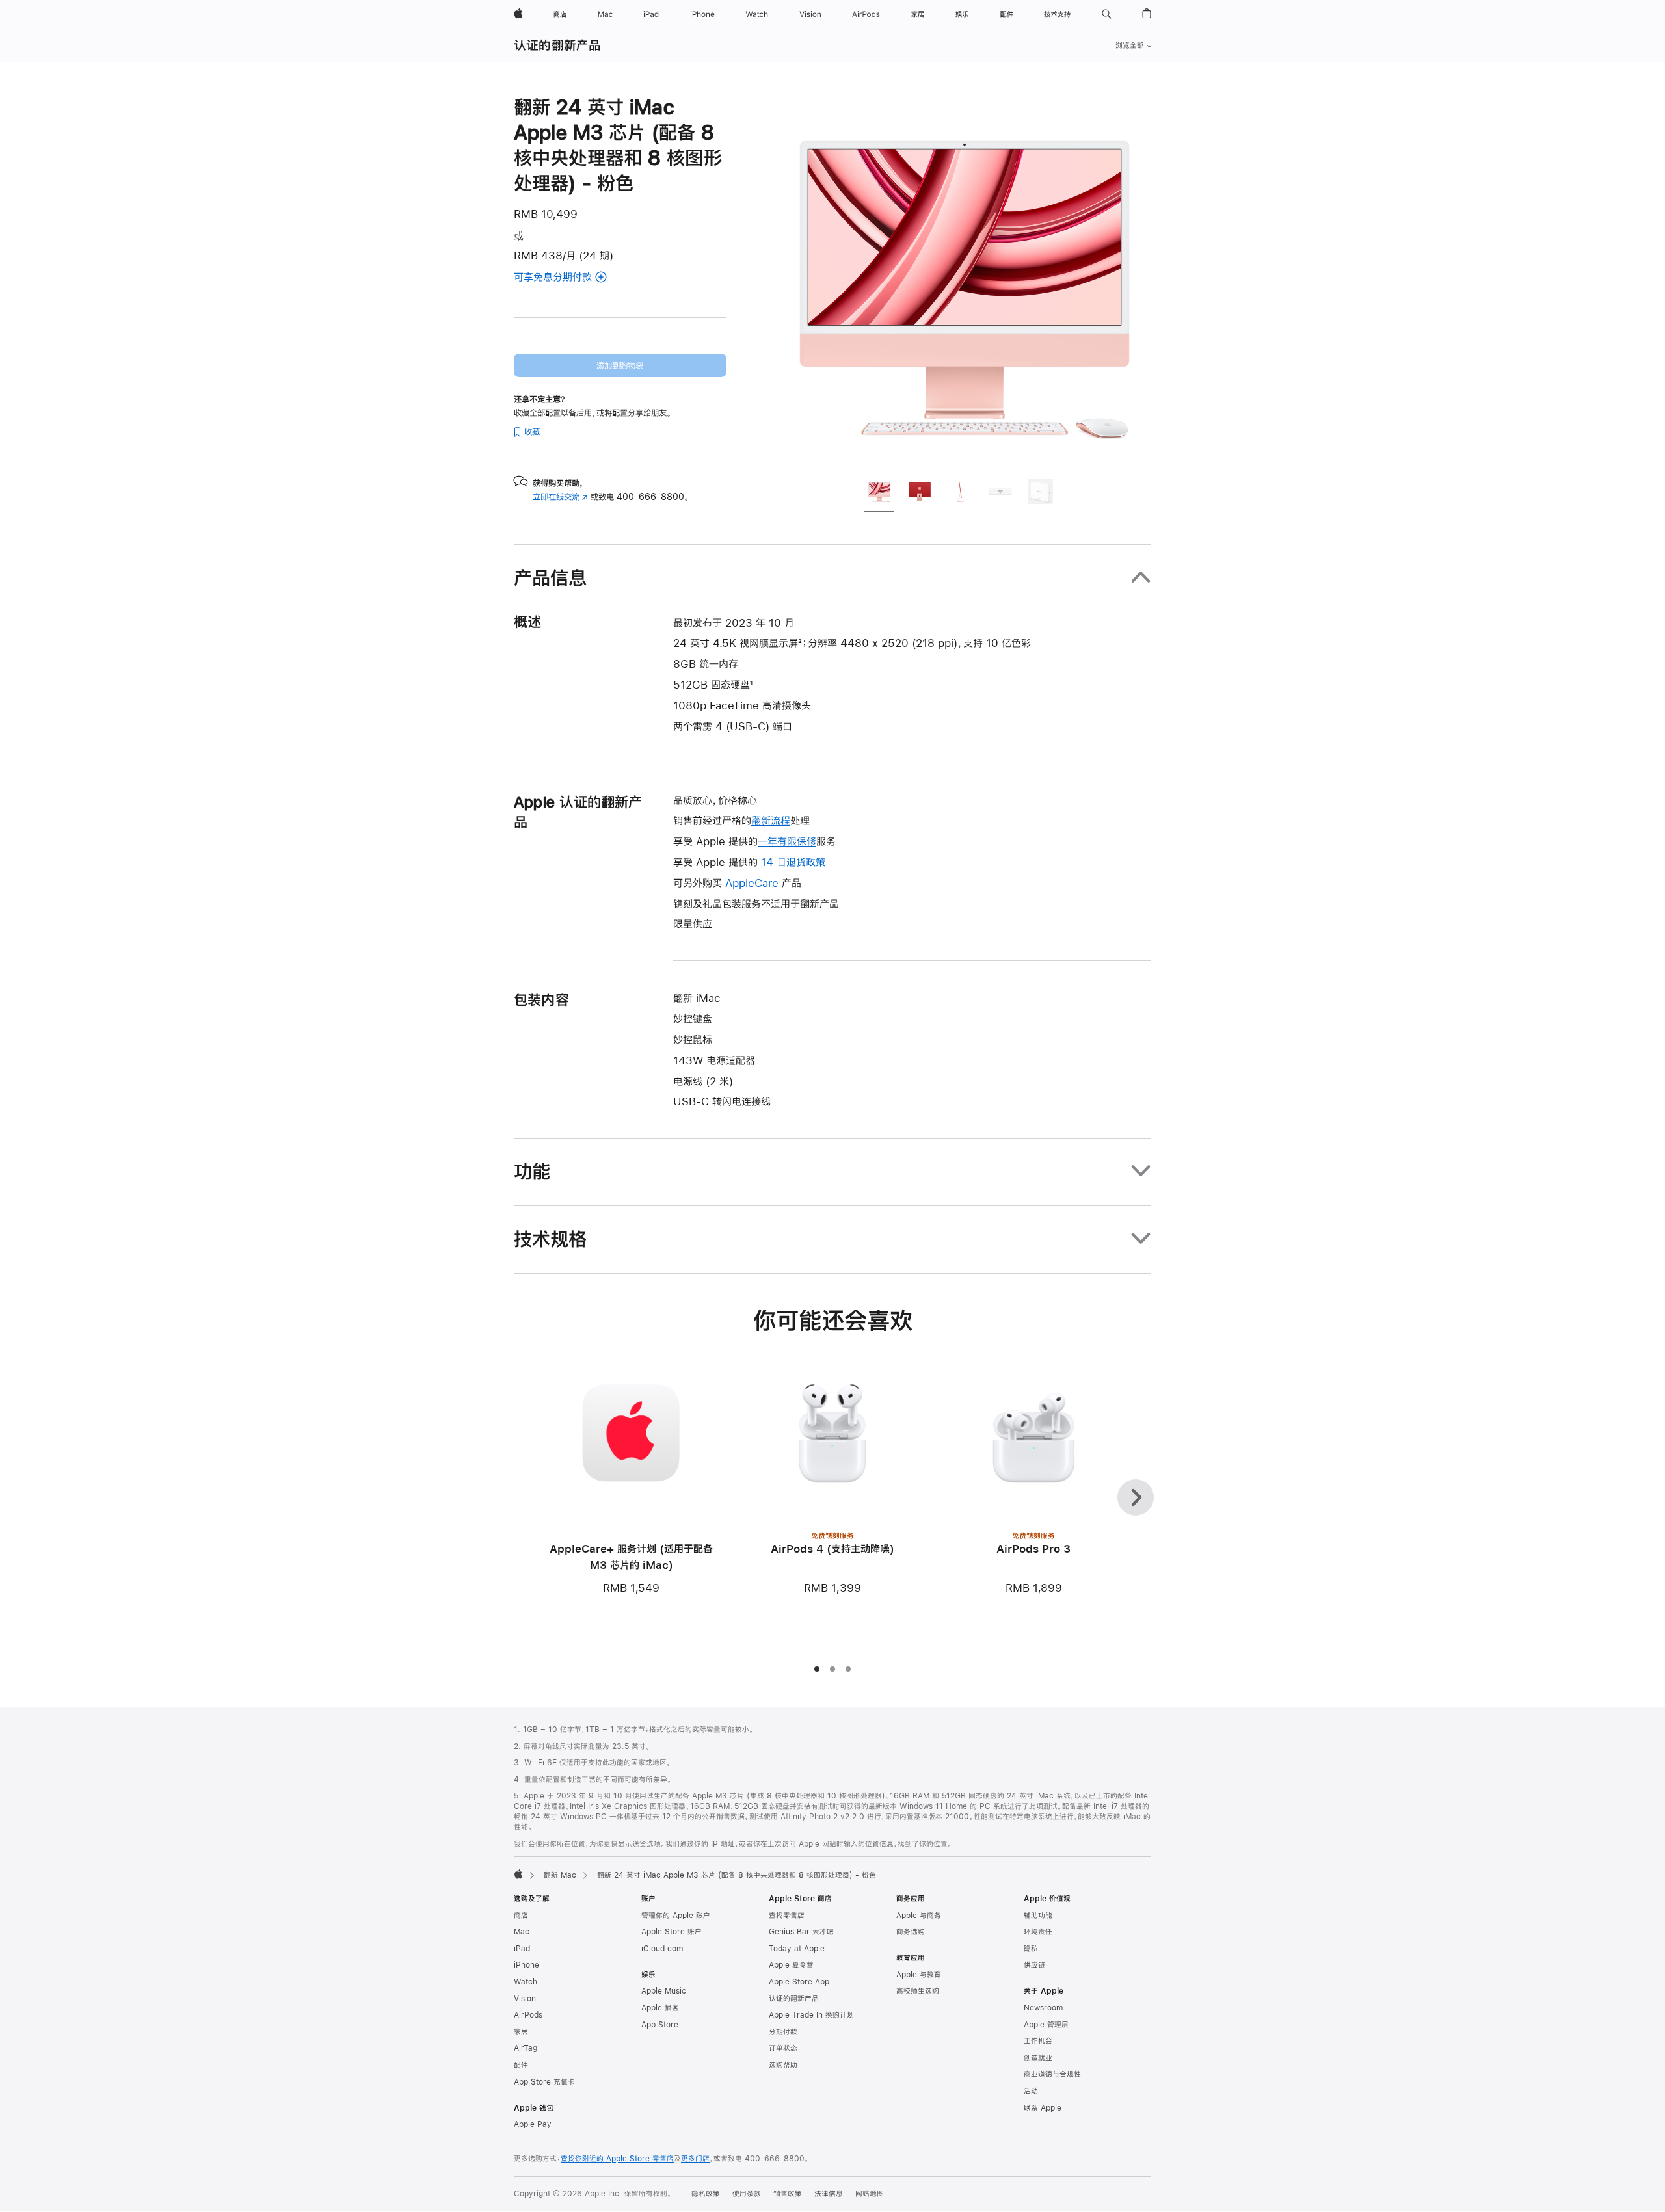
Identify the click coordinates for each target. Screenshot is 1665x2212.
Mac (522, 1932)
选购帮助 (783, 2065)
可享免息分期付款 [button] (569, 278)
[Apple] (518, 1874)
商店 (521, 1916)
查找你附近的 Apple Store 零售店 (617, 2159)
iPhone (526, 1965)
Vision (525, 1999)
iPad (522, 1949)
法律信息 (829, 2194)
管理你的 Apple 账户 (676, 1916)
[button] (1107, 14)
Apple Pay (533, 2124)
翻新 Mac (560, 1875)
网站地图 (870, 2194)
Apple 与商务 (919, 1916)
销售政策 (788, 2194)
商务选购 (911, 1932)
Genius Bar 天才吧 (801, 1932)
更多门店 (695, 2159)
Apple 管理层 (1046, 2025)
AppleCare (752, 883)
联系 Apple (1043, 2108)
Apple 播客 (660, 2008)
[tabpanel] (965, 281)
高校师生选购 (918, 1991)
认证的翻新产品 (558, 45)
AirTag (526, 2048)
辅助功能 (1038, 1916)
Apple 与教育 (919, 1975)
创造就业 (1038, 2058)
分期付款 (783, 2032)
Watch (526, 1982)
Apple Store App (799, 1982)
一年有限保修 (787, 841)
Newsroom (1043, 2008)
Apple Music (664, 1991)
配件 (521, 2065)
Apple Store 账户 (672, 1932)
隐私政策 (706, 2194)
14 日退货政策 (793, 862)
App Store (660, 2025)
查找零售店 (787, 1916)
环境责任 (1038, 1932)
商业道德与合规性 (1052, 2074)
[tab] (879, 494)
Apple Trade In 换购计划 (811, 2015)
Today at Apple (797, 1949)
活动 (1031, 2091)
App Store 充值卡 (544, 2082)
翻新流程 (771, 820)
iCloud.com (662, 1949)
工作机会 (1038, 2041)
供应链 (1034, 1965)
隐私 (1031, 1949)
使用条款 (747, 2194)
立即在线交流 (560, 497)
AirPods (528, 2015)
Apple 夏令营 (791, 1965)
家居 (521, 2032)
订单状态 (783, 2048)
